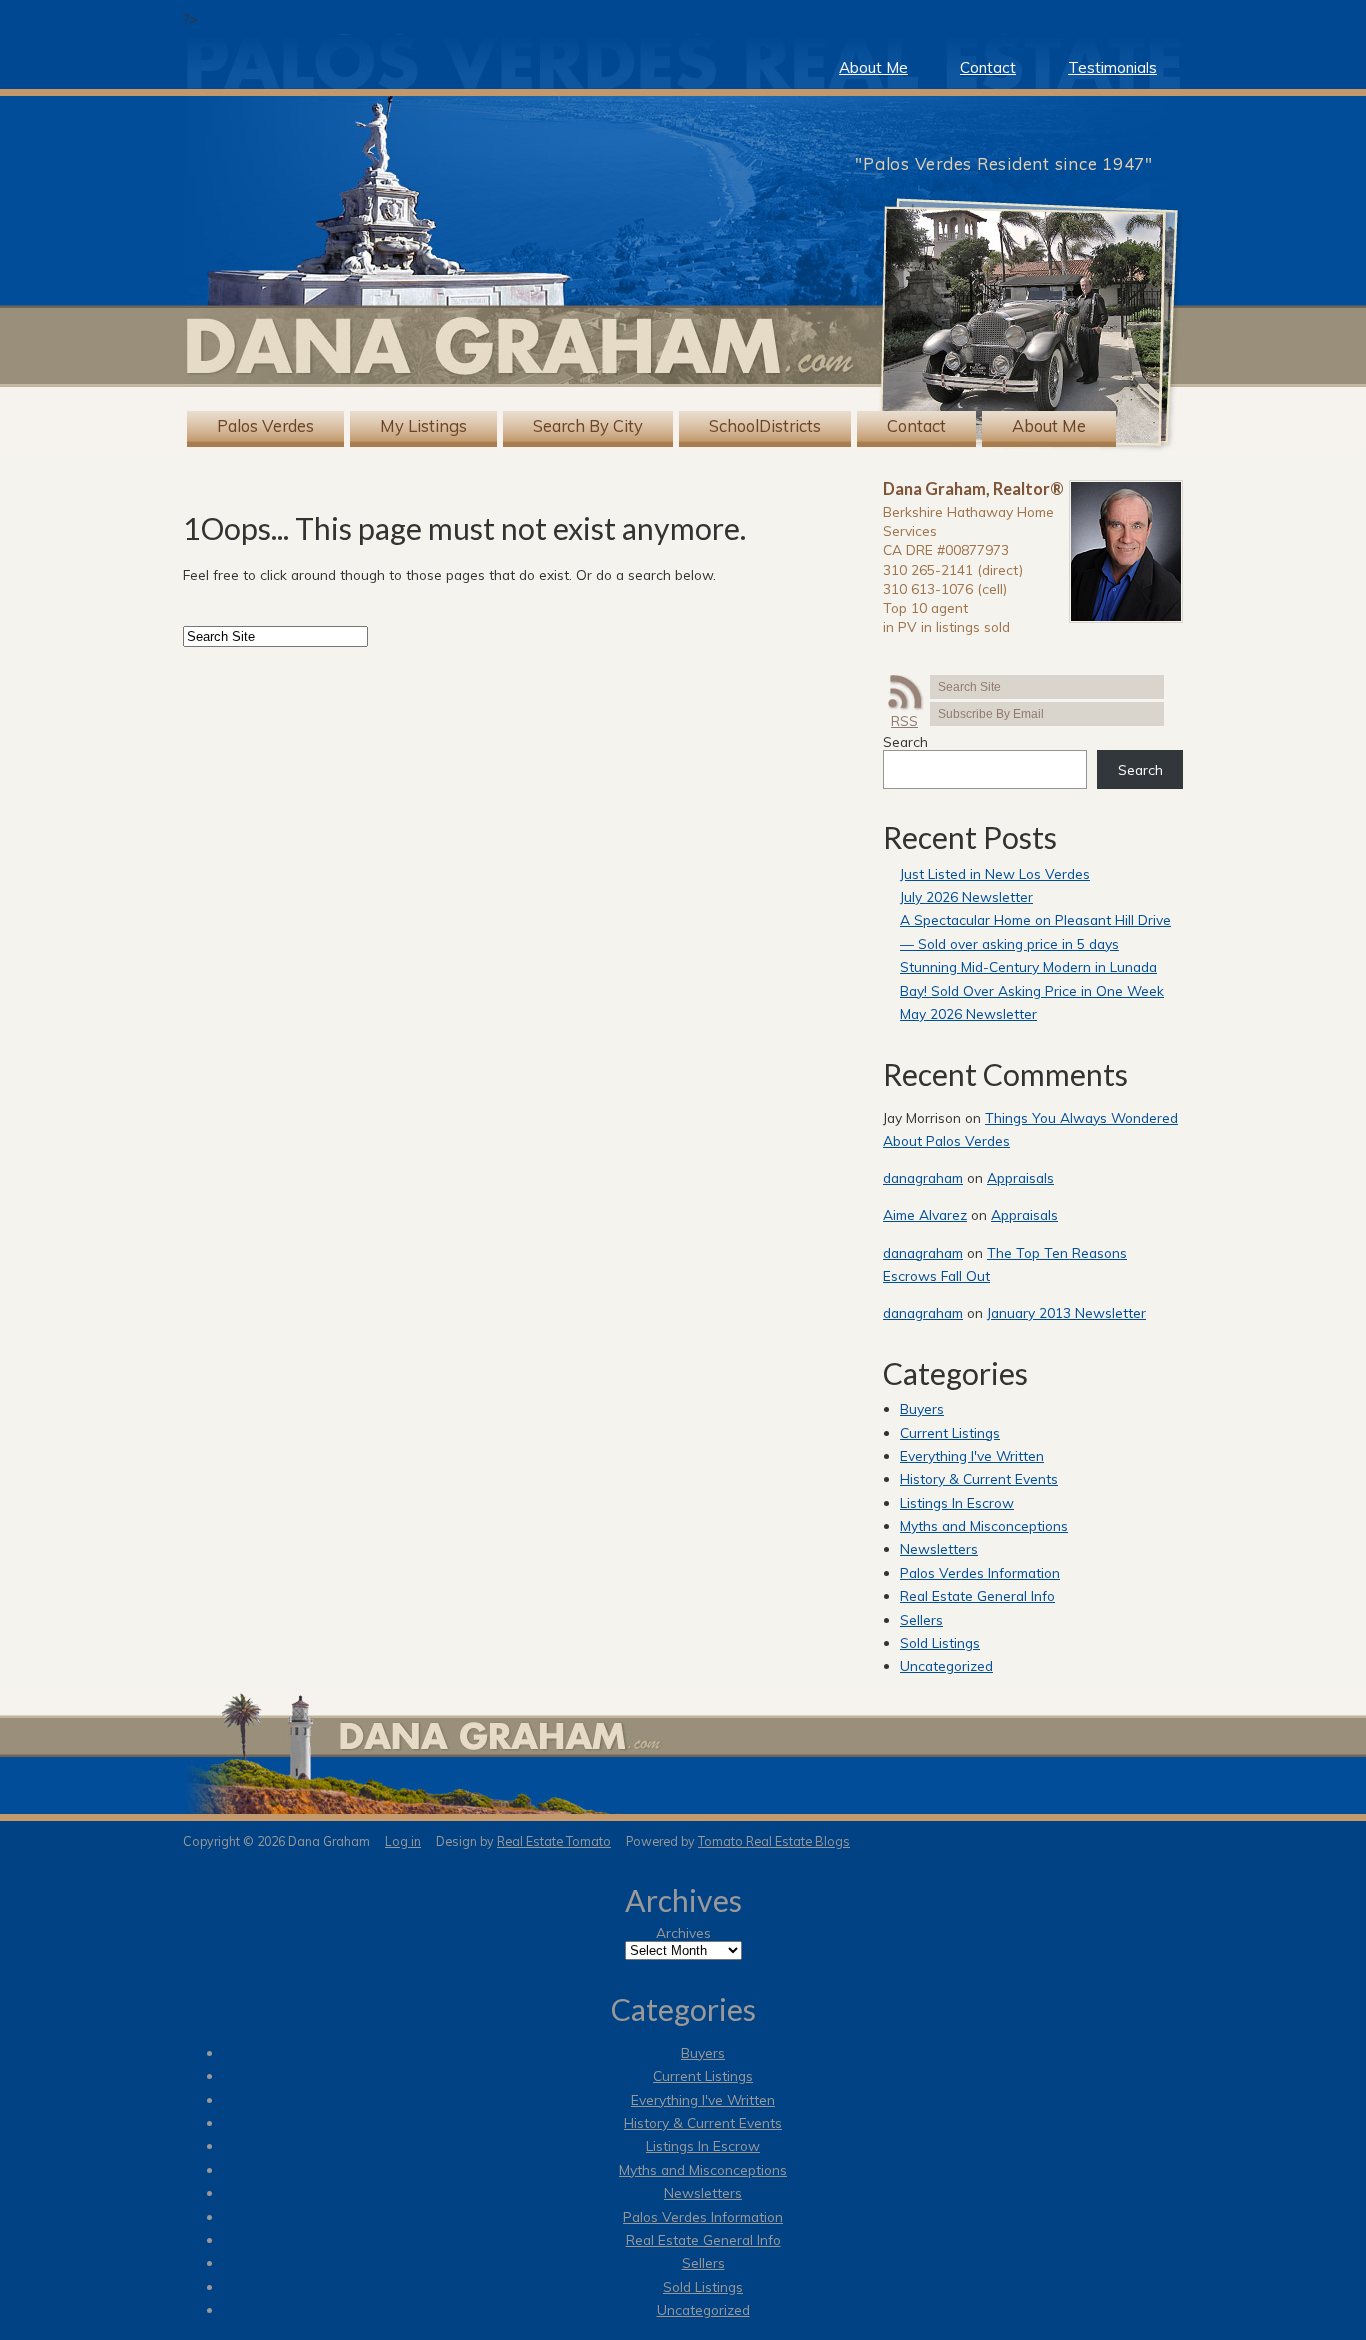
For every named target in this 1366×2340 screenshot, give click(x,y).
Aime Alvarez (925, 1214)
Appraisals (1020, 1177)
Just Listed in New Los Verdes (995, 873)
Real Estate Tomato (554, 1841)
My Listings (423, 426)
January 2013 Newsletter (1066, 1312)
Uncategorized (946, 1665)
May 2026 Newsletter (968, 1013)
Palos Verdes (265, 426)
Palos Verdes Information (980, 1572)
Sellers (921, 1619)
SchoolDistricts (765, 426)
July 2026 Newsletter (966, 896)
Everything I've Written (972, 1455)
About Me (873, 67)
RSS (904, 720)
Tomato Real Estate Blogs (774, 1841)
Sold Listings (940, 1642)
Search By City (588, 426)
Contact (988, 67)
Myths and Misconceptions (984, 1525)
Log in (403, 1841)
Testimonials (1112, 67)
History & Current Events (979, 1478)
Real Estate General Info (977, 1595)
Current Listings (950, 1432)
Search (905, 741)
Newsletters (939, 1548)
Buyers (922, 1408)
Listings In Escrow (957, 1502)
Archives (683, 1932)
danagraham (923, 1177)
